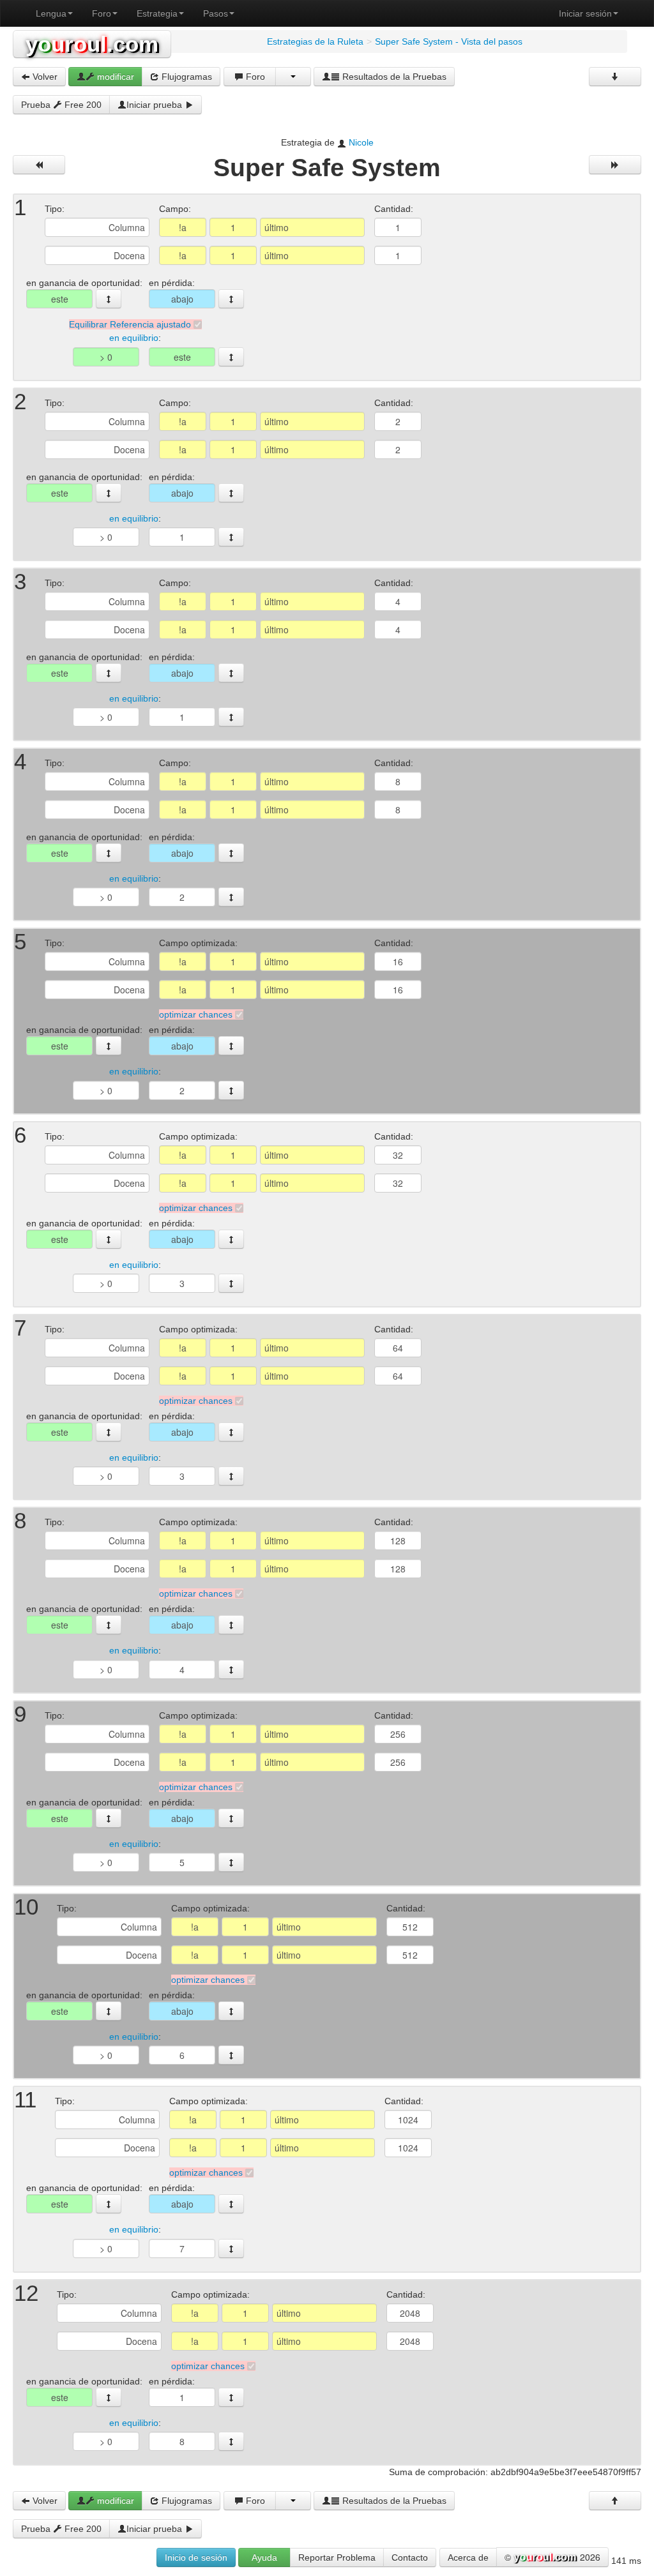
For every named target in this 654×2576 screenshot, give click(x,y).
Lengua (51, 13)
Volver (44, 77)
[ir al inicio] (615, 2501)
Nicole (361, 142)
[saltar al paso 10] (231, 1818)
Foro (102, 13)
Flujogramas (186, 77)
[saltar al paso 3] (231, 493)
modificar (114, 77)
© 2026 (552, 2557)
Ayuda (264, 2557)
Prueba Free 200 (61, 105)
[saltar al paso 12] (231, 2204)
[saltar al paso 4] (231, 673)
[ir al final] (615, 77)
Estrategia (157, 13)
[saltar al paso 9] (231, 1625)
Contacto (410, 2557)
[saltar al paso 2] (231, 299)
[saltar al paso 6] (231, 1046)
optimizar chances (196, 1014)
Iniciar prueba (156, 105)
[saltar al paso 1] (109, 299)
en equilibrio (134, 338)
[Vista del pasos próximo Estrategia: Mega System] (615, 165)
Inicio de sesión (196, 2557)
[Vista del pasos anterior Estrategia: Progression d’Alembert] (39, 165)
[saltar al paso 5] (231, 853)
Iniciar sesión (585, 13)
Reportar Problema (337, 2557)
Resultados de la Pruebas (393, 77)
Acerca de (468, 2557)
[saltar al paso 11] (231, 2011)
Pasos (216, 13)
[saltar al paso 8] (231, 1432)
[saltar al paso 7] (231, 1239)
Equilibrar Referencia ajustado (130, 324)
